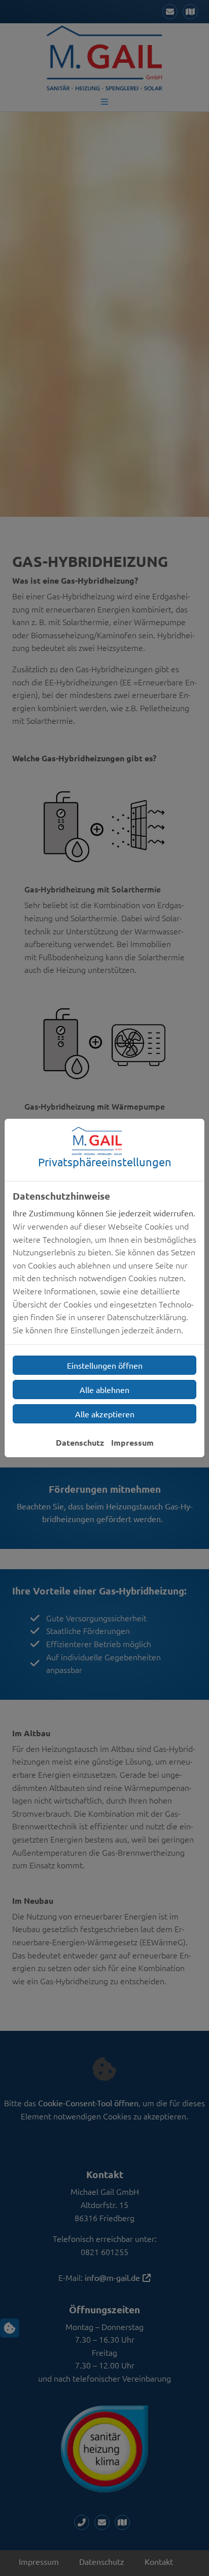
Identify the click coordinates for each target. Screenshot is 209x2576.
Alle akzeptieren (105, 1414)
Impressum (132, 1442)
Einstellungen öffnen (105, 1365)
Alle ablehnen (104, 1389)
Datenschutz (80, 1442)
